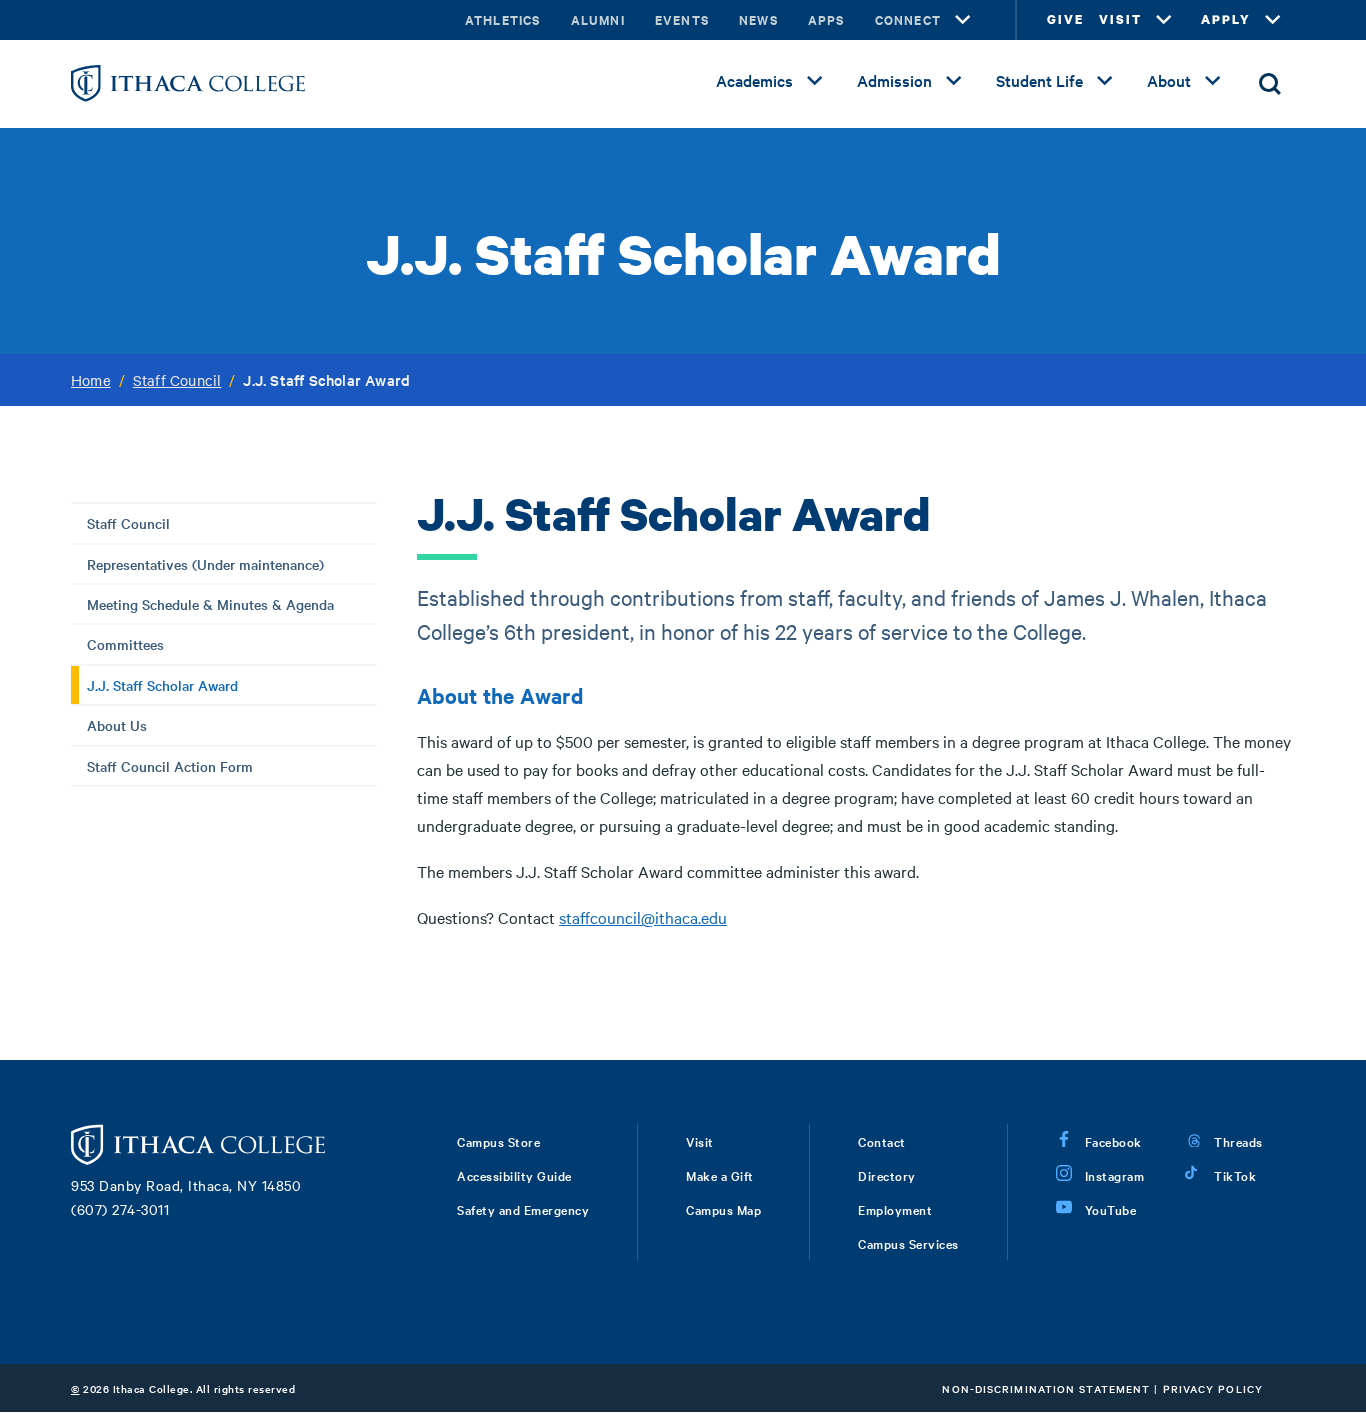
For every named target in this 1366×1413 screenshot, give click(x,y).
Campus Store (498, 1141)
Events (682, 19)
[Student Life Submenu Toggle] (1105, 81)
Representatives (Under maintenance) (205, 564)
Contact (882, 1141)
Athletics (503, 19)
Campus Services (908, 1243)
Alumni (598, 19)
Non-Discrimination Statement (1046, 1388)
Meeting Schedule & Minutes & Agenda (210, 604)
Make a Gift (720, 1175)
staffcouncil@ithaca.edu (643, 917)
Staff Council (177, 380)
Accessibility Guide (514, 1175)
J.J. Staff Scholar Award (162, 685)
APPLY (1226, 19)
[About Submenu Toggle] (1213, 81)
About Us (117, 725)
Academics (754, 80)
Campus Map (723, 1209)
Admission (894, 80)
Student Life (1039, 80)
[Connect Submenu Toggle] (963, 20)
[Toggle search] (1270, 84)
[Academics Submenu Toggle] (815, 81)
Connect (908, 19)
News (758, 19)
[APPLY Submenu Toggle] (1273, 20)
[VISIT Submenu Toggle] (1164, 20)
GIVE (1065, 19)
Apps (826, 19)
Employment (895, 1209)
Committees (125, 644)
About (1169, 80)
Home (91, 380)
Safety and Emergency (523, 1209)
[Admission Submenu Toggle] (954, 81)
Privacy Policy (1213, 1388)
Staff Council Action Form (170, 766)
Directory (887, 1175)
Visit (700, 1141)
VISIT (1120, 19)
